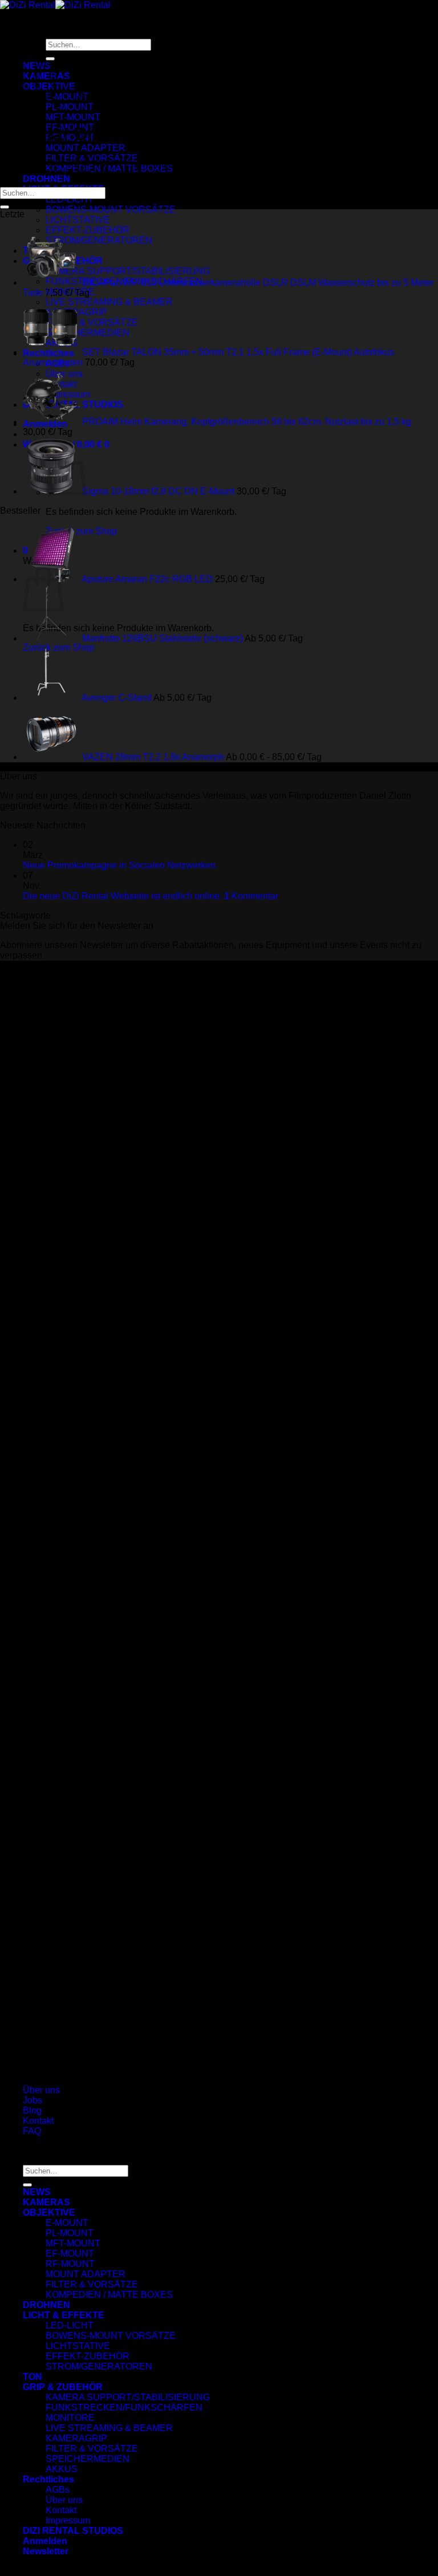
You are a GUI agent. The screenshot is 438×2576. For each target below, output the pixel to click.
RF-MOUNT (70, 2264)
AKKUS (62, 2469)
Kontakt (38, 2121)
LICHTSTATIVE (78, 220)
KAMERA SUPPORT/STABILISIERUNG (128, 2397)
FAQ (32, 2131)
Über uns (41, 2090)
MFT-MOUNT (73, 117)
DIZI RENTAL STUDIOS (73, 2531)
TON (33, 2377)
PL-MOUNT (70, 2233)
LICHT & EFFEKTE (64, 2315)
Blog (32, 2110)
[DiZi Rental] (55, 5)
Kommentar (251, 896)
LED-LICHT (70, 199)
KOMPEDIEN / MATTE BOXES (109, 168)
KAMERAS (46, 2202)
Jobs (33, 2100)
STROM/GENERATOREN (99, 2366)
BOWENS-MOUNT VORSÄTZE (111, 210)
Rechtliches (48, 2479)
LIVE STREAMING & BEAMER (109, 2428)
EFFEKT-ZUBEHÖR (88, 2356)
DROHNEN (46, 179)
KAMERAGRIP (76, 2438)
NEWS (37, 2192)
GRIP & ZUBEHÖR (63, 2387)
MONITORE (70, 2418)
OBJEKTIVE (49, 2213)
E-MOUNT (67, 2223)
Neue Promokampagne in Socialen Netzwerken (119, 865)
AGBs (58, 2490)
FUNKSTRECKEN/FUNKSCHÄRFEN (124, 2408)
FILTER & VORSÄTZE (92, 2284)
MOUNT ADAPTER (86, 148)
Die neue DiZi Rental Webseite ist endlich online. (122, 896)
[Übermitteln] (5, 207)
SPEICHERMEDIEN (88, 2459)
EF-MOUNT (70, 2254)
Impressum (68, 2520)
